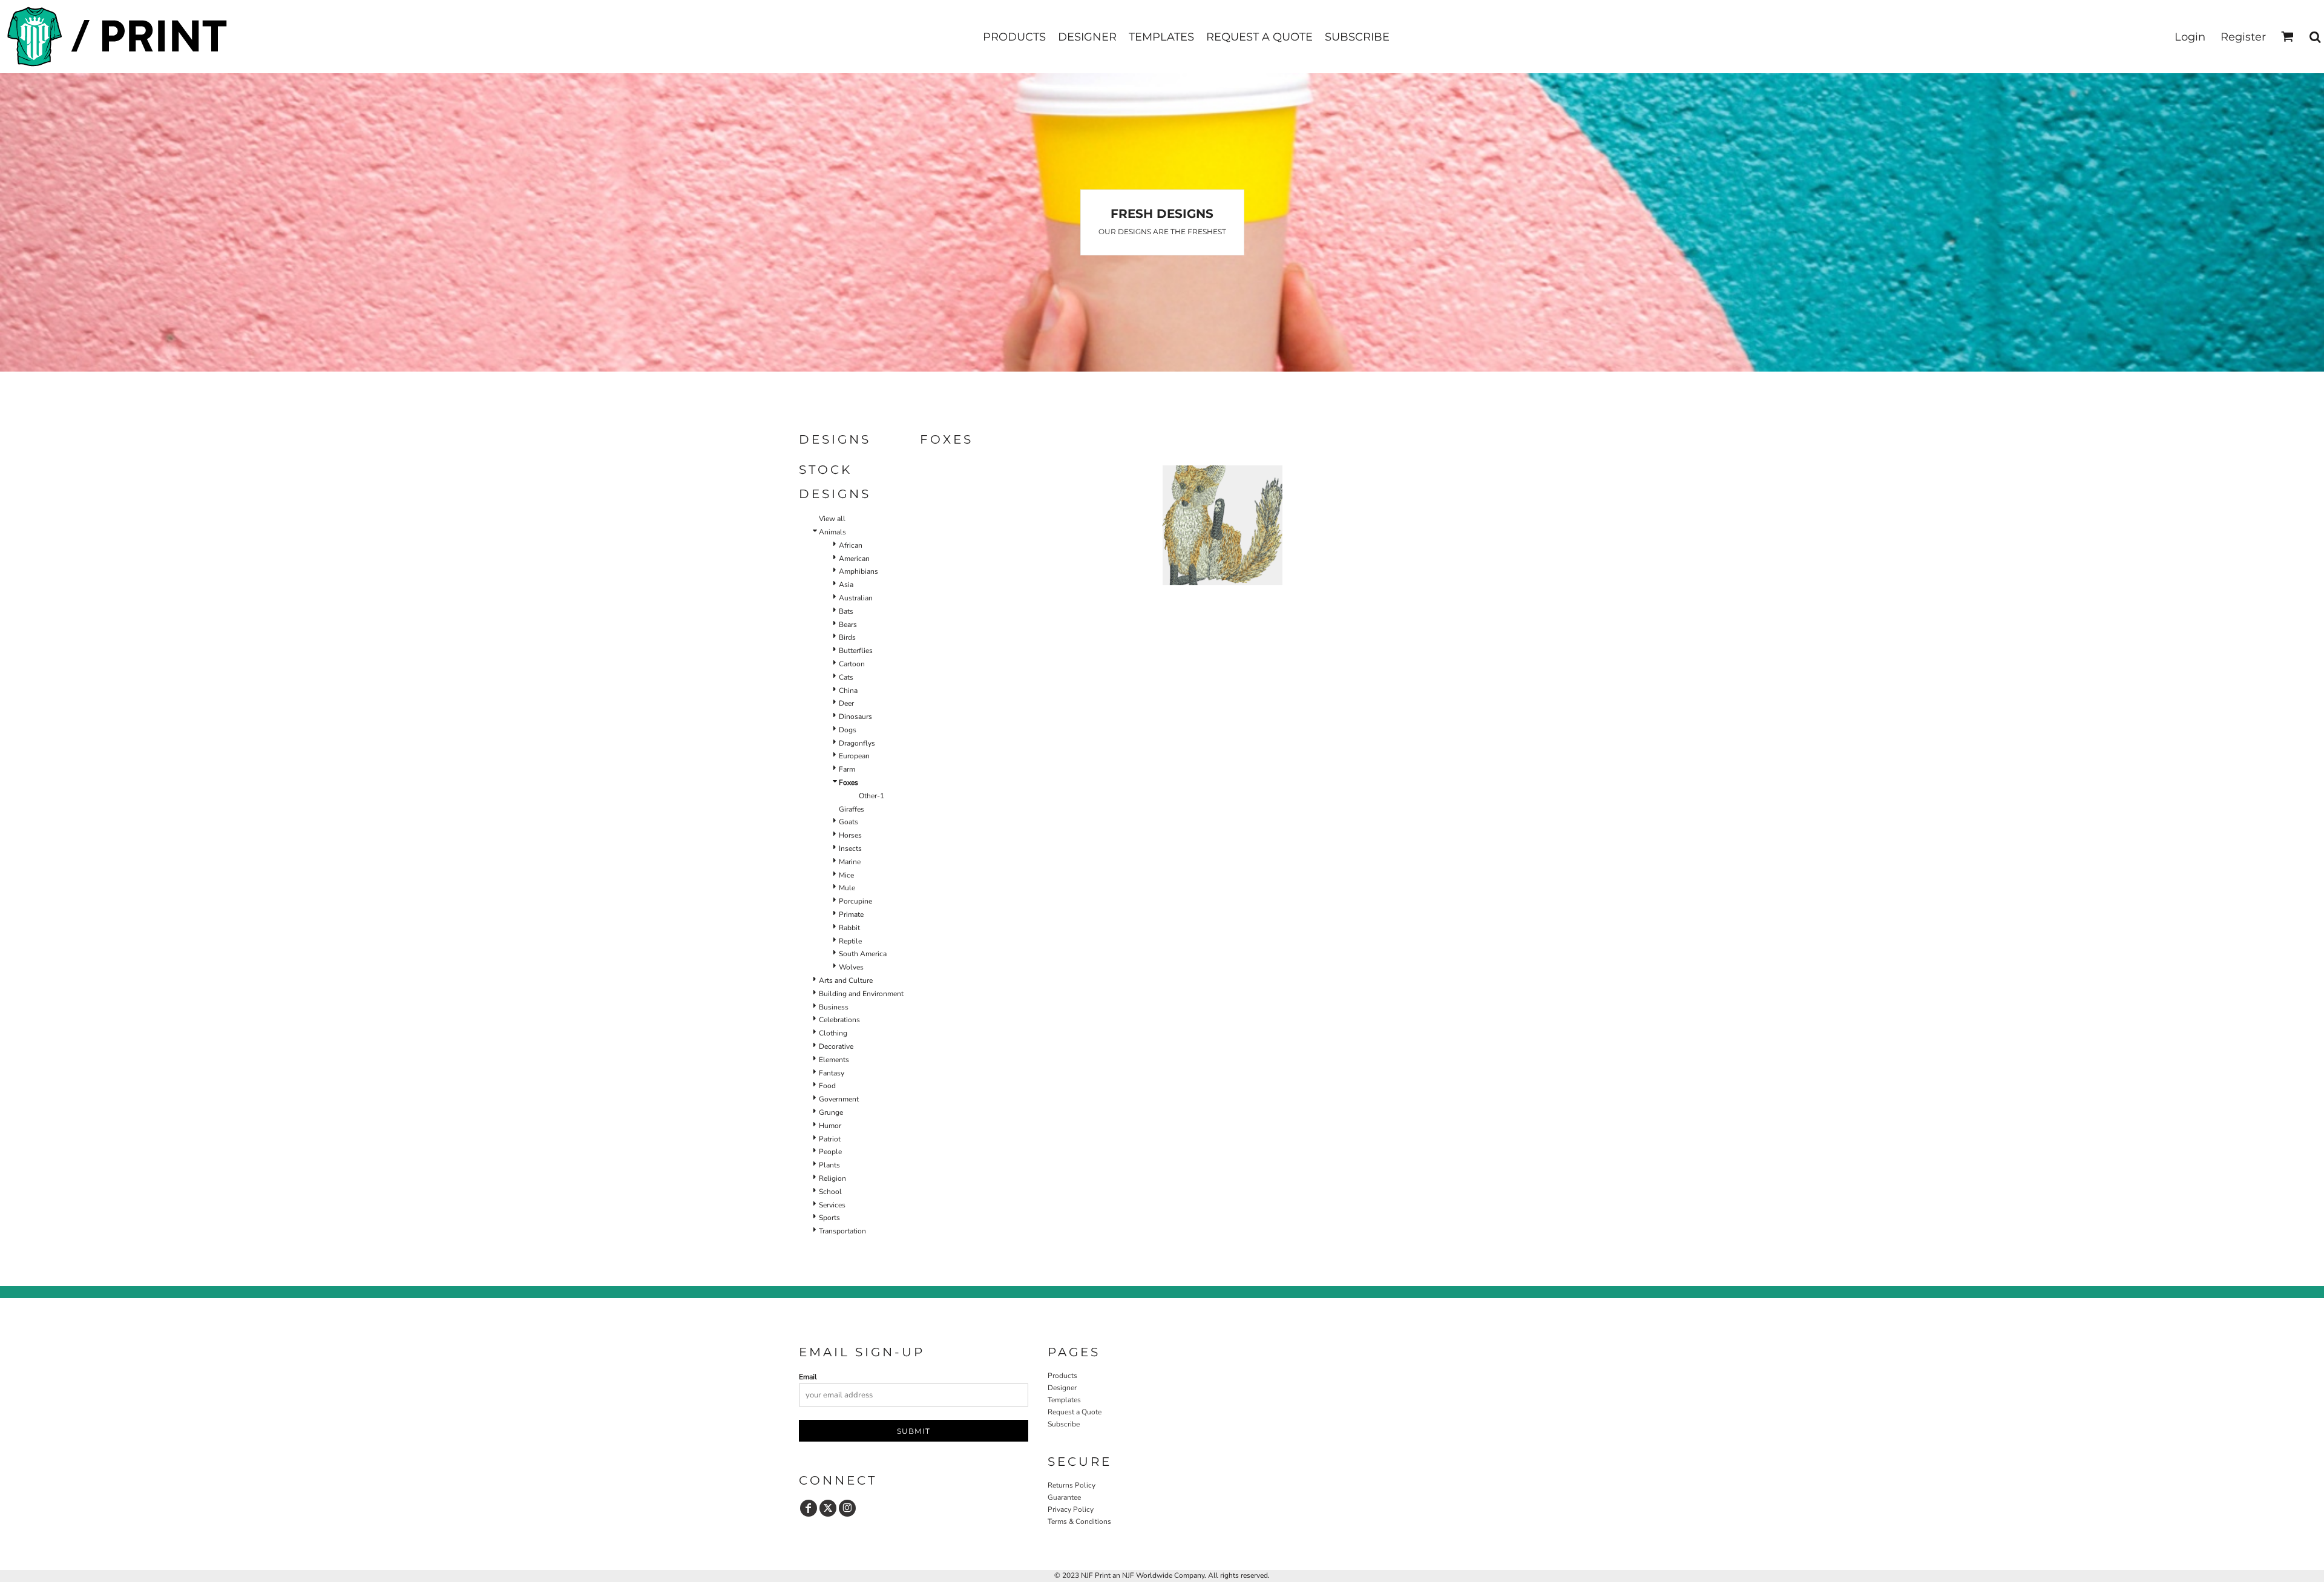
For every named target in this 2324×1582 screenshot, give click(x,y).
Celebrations (839, 1020)
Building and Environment (861, 994)
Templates (1064, 1400)
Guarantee (1064, 1497)
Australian (856, 598)
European (854, 756)
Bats (846, 611)
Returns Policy (1072, 1485)
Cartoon (852, 664)
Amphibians (858, 571)
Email (808, 1377)
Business (834, 1007)
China (848, 691)
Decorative (836, 1046)
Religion (832, 1178)
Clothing (833, 1033)
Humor (830, 1126)
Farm (847, 769)
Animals (832, 532)
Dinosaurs (855, 717)
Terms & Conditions (1079, 1521)
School (830, 1192)
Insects (850, 848)
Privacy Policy (1071, 1509)
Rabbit (849, 928)
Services (832, 1205)
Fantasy (832, 1073)
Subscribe (1064, 1424)
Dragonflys (857, 743)
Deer (846, 703)
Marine (850, 862)
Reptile (850, 941)
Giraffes (852, 809)
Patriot (830, 1139)
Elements (834, 1060)
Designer (1062, 1388)
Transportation (842, 1231)
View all (832, 519)
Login (2190, 37)
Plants (829, 1165)
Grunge (831, 1112)
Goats (849, 822)
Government (839, 1099)
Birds (847, 637)
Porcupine (855, 901)
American (854, 559)
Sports (829, 1218)
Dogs (848, 730)
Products (1062, 1376)
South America (863, 954)
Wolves (851, 967)
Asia (846, 585)
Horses (850, 835)
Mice (846, 875)
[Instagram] (847, 1508)
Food (827, 1086)
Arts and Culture (846, 980)
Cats (846, 677)
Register (2243, 37)
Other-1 (871, 796)
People (830, 1152)
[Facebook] (809, 1508)
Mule (847, 888)
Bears (848, 625)
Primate (851, 914)
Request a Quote (1075, 1412)
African (851, 545)
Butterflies (856, 651)
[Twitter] (828, 1508)
